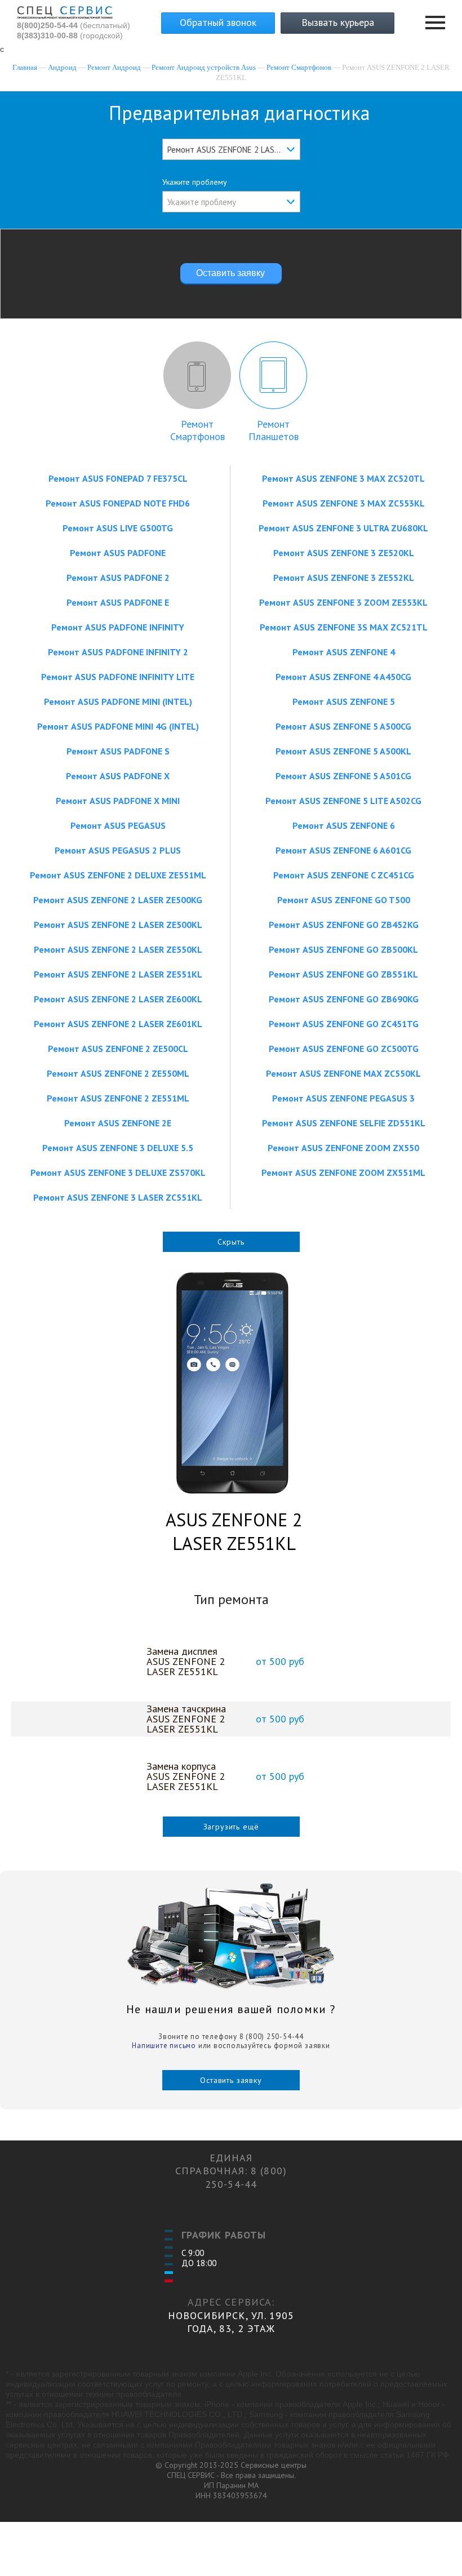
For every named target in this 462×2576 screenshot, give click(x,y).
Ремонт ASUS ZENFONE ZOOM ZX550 (343, 1148)
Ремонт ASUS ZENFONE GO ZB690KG (344, 999)
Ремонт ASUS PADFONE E (118, 602)
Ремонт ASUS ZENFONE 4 (344, 652)
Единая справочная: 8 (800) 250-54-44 (231, 2171)
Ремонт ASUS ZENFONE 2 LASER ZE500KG (118, 900)
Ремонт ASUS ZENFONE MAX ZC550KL (343, 1073)
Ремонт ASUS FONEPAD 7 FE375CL (118, 478)
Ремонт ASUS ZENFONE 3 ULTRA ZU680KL (343, 528)
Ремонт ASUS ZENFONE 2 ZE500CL (118, 1049)
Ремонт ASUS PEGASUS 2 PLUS (118, 850)
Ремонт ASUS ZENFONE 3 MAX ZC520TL (343, 478)
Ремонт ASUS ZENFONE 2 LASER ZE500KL (118, 925)
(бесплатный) (74, 25)
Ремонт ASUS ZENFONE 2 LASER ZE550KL (118, 949)
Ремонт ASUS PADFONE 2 (118, 578)
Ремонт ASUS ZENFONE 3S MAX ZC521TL (344, 627)
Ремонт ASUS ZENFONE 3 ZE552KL (344, 578)
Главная (25, 67)
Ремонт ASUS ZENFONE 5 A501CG (343, 776)
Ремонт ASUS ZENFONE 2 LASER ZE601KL (118, 1024)
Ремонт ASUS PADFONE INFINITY (118, 627)
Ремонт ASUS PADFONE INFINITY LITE (118, 677)
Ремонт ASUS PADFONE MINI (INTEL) (118, 701)
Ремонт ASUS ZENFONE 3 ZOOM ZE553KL (343, 602)
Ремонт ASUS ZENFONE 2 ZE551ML (118, 1098)
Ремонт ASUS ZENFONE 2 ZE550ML (118, 1073)
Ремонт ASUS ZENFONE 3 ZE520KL (344, 553)
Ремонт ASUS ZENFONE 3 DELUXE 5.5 (118, 1148)
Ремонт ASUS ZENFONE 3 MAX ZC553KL (344, 503)
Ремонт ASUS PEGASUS (118, 825)
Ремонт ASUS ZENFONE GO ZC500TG (344, 1049)
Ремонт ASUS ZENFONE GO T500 (344, 900)
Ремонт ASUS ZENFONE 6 (344, 825)
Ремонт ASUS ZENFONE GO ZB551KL (343, 974)
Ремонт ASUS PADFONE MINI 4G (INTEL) (118, 726)
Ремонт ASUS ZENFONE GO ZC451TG (344, 1024)
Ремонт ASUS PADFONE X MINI (118, 801)
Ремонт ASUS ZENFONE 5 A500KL (343, 751)
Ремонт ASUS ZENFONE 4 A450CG (343, 677)
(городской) (70, 35)
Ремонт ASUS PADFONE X (118, 776)
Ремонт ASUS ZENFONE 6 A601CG (343, 850)
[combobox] (231, 149)
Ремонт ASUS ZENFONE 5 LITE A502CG (343, 801)
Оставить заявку (231, 2080)
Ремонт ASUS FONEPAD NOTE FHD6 (118, 503)
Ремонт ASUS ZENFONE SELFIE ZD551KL (344, 1123)
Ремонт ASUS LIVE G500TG (118, 528)
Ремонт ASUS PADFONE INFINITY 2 (118, 652)
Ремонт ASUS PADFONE (118, 553)
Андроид (62, 67)
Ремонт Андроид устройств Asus (204, 67)
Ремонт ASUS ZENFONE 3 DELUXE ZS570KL (118, 1172)
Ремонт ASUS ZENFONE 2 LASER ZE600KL (118, 999)
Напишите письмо (164, 2046)
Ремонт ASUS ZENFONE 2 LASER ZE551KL (118, 974)
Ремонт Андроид (114, 67)
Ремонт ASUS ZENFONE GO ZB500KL (343, 949)
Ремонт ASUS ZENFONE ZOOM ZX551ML (343, 1172)
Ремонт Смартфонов (299, 67)
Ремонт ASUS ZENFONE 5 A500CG (343, 726)
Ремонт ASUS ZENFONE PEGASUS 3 (343, 1098)
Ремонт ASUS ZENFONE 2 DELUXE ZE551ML (118, 875)
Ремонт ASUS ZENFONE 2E (118, 1123)
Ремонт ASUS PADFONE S (118, 751)
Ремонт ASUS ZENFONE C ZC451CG (344, 875)
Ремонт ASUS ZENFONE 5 (344, 701)
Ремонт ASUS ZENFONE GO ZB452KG (344, 925)
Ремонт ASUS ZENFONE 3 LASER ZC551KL (118, 1197)
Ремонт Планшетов (274, 430)
